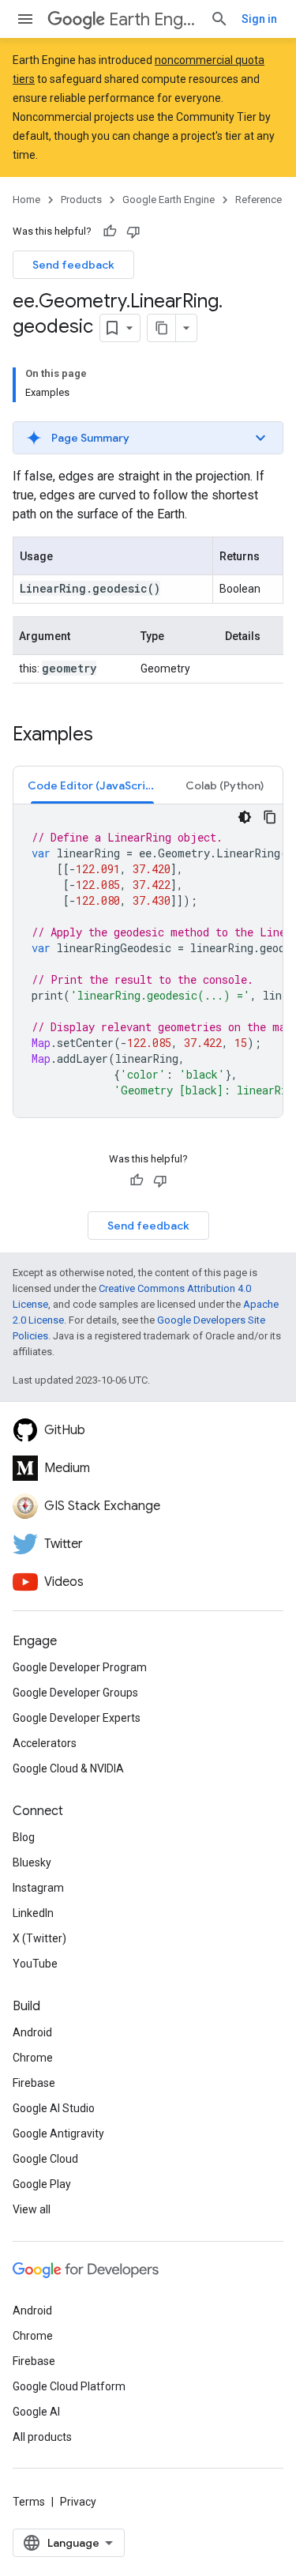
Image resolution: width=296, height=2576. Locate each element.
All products (42, 2437)
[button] (148, 438)
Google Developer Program (80, 1667)
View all (32, 2209)
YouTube (35, 1964)
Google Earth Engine (169, 200)
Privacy (78, 2502)
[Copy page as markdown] (162, 328)
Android (32, 2032)
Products (81, 200)
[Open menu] (25, 19)
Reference (259, 200)
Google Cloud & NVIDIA (68, 1768)
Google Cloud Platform (69, 2386)
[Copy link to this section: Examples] (109, 736)
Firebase (34, 2083)
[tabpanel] (148, 961)
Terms (29, 2502)
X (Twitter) (39, 1938)
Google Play (42, 2184)
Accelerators (45, 1743)
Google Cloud (45, 2159)
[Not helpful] (133, 232)
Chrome (33, 2058)
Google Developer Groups (75, 1693)
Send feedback (73, 265)
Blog (24, 1837)
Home (26, 200)
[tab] (92, 785)
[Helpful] (110, 232)
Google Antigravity (58, 2133)
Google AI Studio (54, 2108)
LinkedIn (33, 1913)
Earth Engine (153, 19)
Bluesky (32, 1862)
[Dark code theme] (245, 817)
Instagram (38, 1888)
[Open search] (219, 19)
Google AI (36, 2412)
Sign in (259, 19)
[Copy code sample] (270, 817)
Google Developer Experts (77, 1718)
